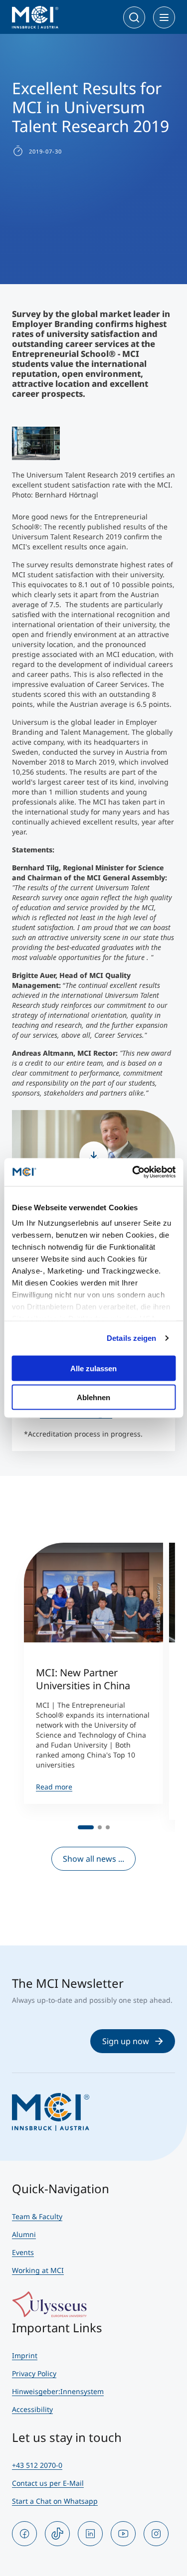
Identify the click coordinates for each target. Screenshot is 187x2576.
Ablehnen (93, 1397)
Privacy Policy (34, 2373)
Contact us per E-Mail (48, 2483)
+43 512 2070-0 (37, 2465)
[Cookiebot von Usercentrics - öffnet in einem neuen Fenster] (133, 1172)
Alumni (24, 2234)
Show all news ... (93, 1859)
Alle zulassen (93, 1368)
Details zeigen (131, 1338)
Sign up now (126, 2041)
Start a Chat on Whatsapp (55, 2501)
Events (23, 2252)
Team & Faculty (37, 2216)
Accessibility (32, 2409)
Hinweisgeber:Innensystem (58, 2391)
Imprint (25, 2355)
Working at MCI (38, 2270)
